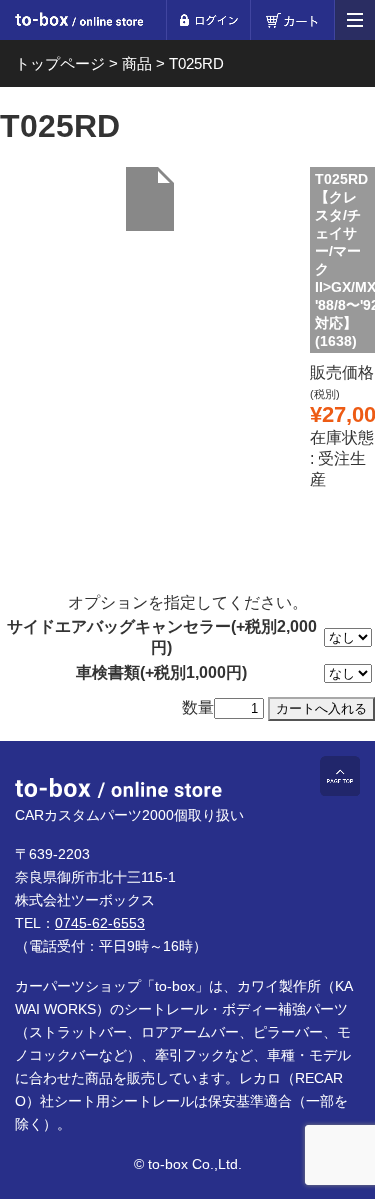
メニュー (355, 20)
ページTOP (340, 776)
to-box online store (79, 22)
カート (292, 20)
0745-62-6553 (100, 923)
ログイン (208, 20)
